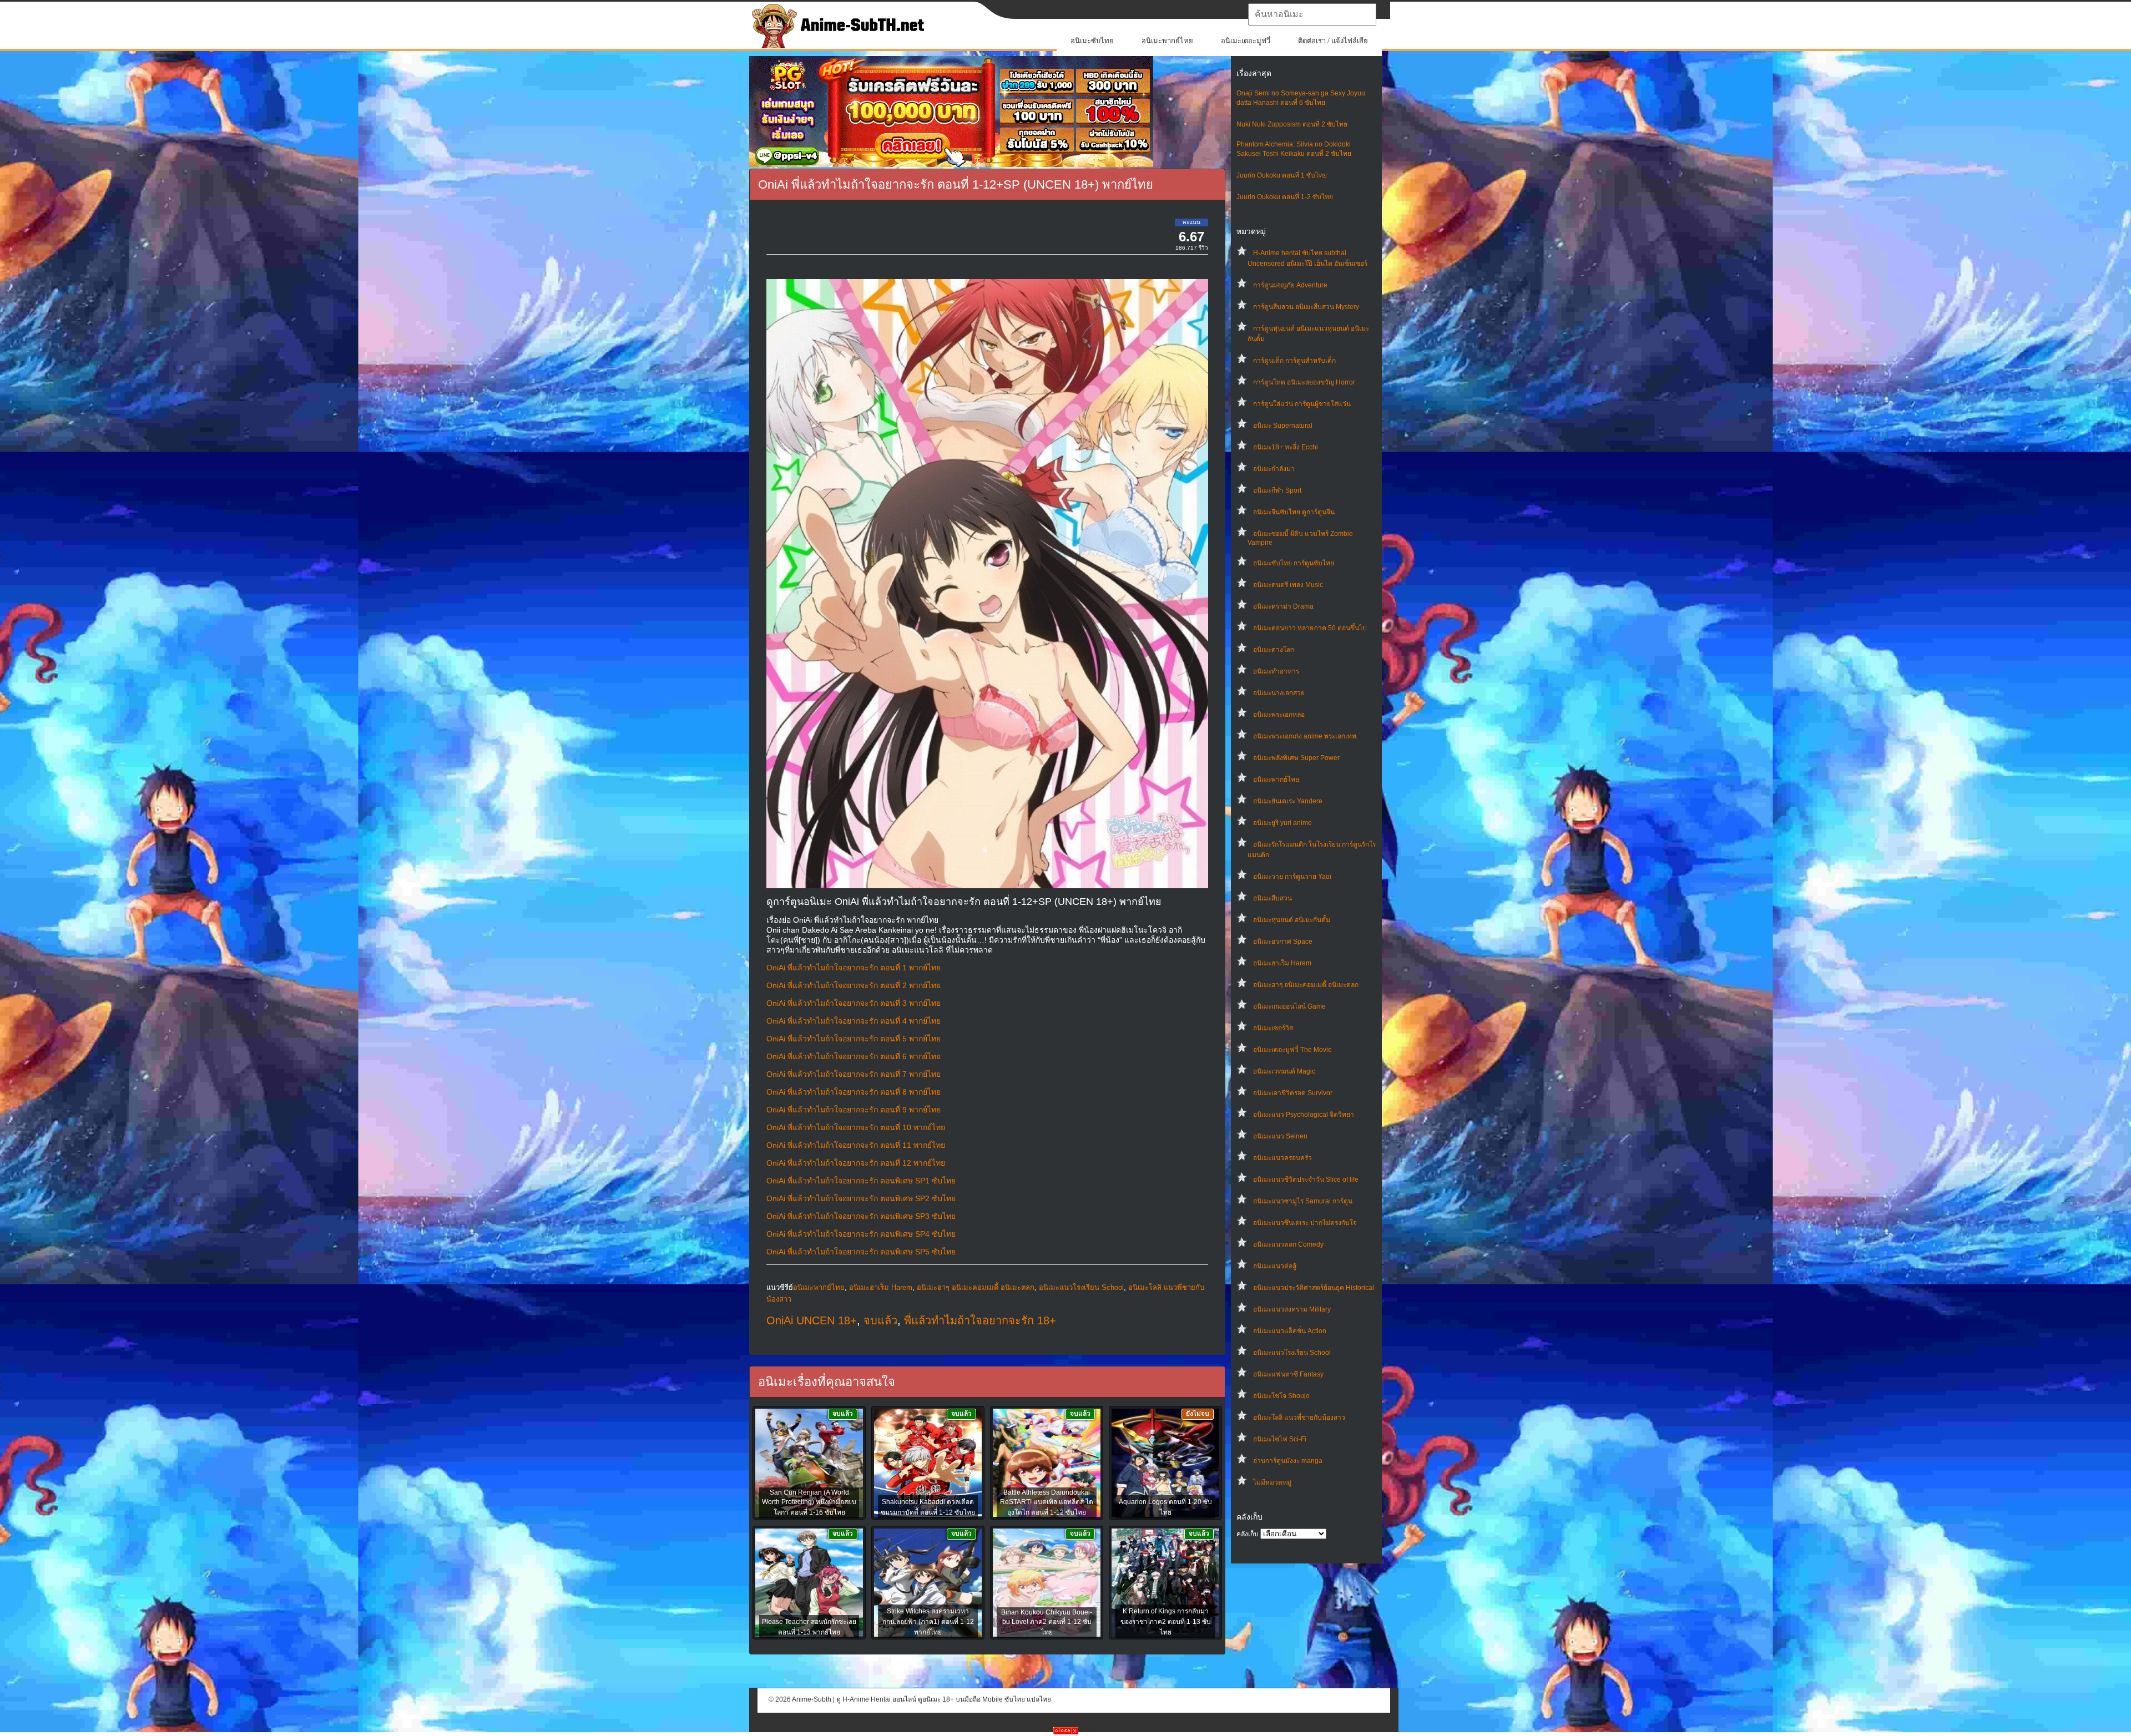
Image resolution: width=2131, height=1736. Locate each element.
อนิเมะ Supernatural (1283, 426)
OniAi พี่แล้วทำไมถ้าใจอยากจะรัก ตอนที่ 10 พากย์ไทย (856, 1127)
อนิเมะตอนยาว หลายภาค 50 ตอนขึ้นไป (1310, 628)
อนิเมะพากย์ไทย (1167, 41)
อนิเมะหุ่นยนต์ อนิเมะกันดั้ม (1292, 920)
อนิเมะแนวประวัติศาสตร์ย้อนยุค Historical (1314, 1288)
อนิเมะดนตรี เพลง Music (1288, 585)
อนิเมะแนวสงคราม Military (1292, 1309)
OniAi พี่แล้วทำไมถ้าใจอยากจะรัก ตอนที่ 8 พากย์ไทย (854, 1092)
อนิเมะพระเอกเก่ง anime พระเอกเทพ (1305, 736)
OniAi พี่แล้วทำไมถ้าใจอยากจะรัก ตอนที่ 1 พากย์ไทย (854, 968)
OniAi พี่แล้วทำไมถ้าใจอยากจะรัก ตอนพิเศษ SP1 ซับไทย (861, 1181)
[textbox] (1312, 14)
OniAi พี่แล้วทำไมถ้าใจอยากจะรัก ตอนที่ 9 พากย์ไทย (854, 1110)
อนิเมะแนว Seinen (1280, 1136)
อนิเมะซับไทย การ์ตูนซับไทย (1294, 563)
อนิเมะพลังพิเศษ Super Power (1296, 758)
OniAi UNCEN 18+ (812, 1320)
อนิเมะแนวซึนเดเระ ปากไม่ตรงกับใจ (1305, 1223)
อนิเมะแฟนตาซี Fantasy (1288, 1374)
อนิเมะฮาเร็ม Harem (1282, 963)
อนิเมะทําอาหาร (1276, 671)
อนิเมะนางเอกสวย (1279, 693)
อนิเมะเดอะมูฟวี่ (1246, 41)
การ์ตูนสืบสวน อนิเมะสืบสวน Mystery (1306, 307)
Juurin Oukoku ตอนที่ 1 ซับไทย (1282, 175)
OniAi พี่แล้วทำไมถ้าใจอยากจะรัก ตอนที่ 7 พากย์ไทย (854, 1074)
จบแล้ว (880, 1320)
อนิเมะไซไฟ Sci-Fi (1280, 1439)
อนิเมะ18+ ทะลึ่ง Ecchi (1286, 447)
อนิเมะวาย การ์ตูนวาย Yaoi (1292, 877)
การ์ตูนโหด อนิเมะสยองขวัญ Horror (1304, 382)
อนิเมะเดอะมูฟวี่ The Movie (1292, 1050)
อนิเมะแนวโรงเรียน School (1292, 1353)
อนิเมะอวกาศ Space (1283, 942)
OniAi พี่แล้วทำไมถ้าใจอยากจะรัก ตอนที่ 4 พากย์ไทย (854, 1021)
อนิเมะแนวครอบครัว (1282, 1158)
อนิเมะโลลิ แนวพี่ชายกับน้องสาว (1299, 1418)
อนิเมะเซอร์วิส (1273, 1028)
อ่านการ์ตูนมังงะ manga (1288, 1461)
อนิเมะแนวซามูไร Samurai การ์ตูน (1303, 1201)
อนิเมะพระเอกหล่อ (1279, 715)
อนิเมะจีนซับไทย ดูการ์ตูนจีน (1294, 512)
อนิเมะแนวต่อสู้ (1275, 1266)
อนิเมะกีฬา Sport (1277, 490)
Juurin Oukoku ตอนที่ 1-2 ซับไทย (1285, 197)
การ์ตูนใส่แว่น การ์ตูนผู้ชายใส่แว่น (1302, 404)
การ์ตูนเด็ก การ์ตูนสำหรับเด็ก (1294, 361)
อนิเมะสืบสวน (1272, 898)
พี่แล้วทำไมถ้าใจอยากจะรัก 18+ (980, 1320)
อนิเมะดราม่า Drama (1283, 606)
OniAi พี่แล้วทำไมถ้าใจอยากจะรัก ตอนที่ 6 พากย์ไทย (854, 1056)
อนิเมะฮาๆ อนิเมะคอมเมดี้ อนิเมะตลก (1306, 985)
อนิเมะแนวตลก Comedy (1288, 1244)
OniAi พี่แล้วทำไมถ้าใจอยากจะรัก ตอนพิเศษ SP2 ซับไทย (861, 1198)
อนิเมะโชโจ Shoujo (1281, 1396)
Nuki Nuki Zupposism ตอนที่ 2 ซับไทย (1292, 124)
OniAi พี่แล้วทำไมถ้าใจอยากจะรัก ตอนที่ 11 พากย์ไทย (856, 1145)
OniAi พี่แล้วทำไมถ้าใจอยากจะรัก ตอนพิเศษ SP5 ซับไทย (861, 1252)
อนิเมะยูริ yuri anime (1282, 823)
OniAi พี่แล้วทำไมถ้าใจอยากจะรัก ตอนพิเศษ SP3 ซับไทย (861, 1216)
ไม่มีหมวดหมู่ (1272, 1482)
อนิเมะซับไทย (1092, 41)
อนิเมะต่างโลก (1274, 650)
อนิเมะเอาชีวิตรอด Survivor (1293, 1093)
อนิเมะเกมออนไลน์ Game (1289, 1006)
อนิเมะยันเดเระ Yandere (1288, 801)
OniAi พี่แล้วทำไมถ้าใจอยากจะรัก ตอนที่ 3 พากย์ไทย (854, 1003)
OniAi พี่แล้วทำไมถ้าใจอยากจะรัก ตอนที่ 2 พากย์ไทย (854, 985)
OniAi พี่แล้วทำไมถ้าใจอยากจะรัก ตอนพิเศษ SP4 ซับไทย (861, 1234)
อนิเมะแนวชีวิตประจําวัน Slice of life (1306, 1180)
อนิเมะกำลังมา (1274, 469)
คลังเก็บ (1248, 1534)
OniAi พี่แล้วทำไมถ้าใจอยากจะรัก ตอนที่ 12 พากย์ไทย (856, 1163)
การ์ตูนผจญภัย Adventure (1290, 285)
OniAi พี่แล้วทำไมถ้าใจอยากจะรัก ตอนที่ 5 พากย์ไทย (854, 1039)
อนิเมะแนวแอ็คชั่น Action (1290, 1331)
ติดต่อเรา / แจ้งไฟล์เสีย (1333, 41)
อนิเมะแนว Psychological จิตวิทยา (1304, 1115)
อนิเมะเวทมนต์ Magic (1284, 1071)
